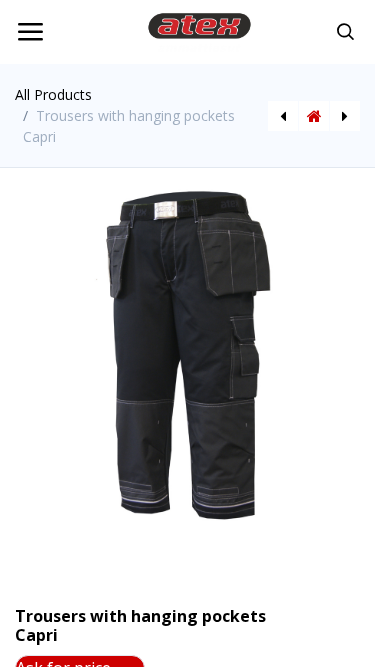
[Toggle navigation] (30, 32)
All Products (53, 94)
